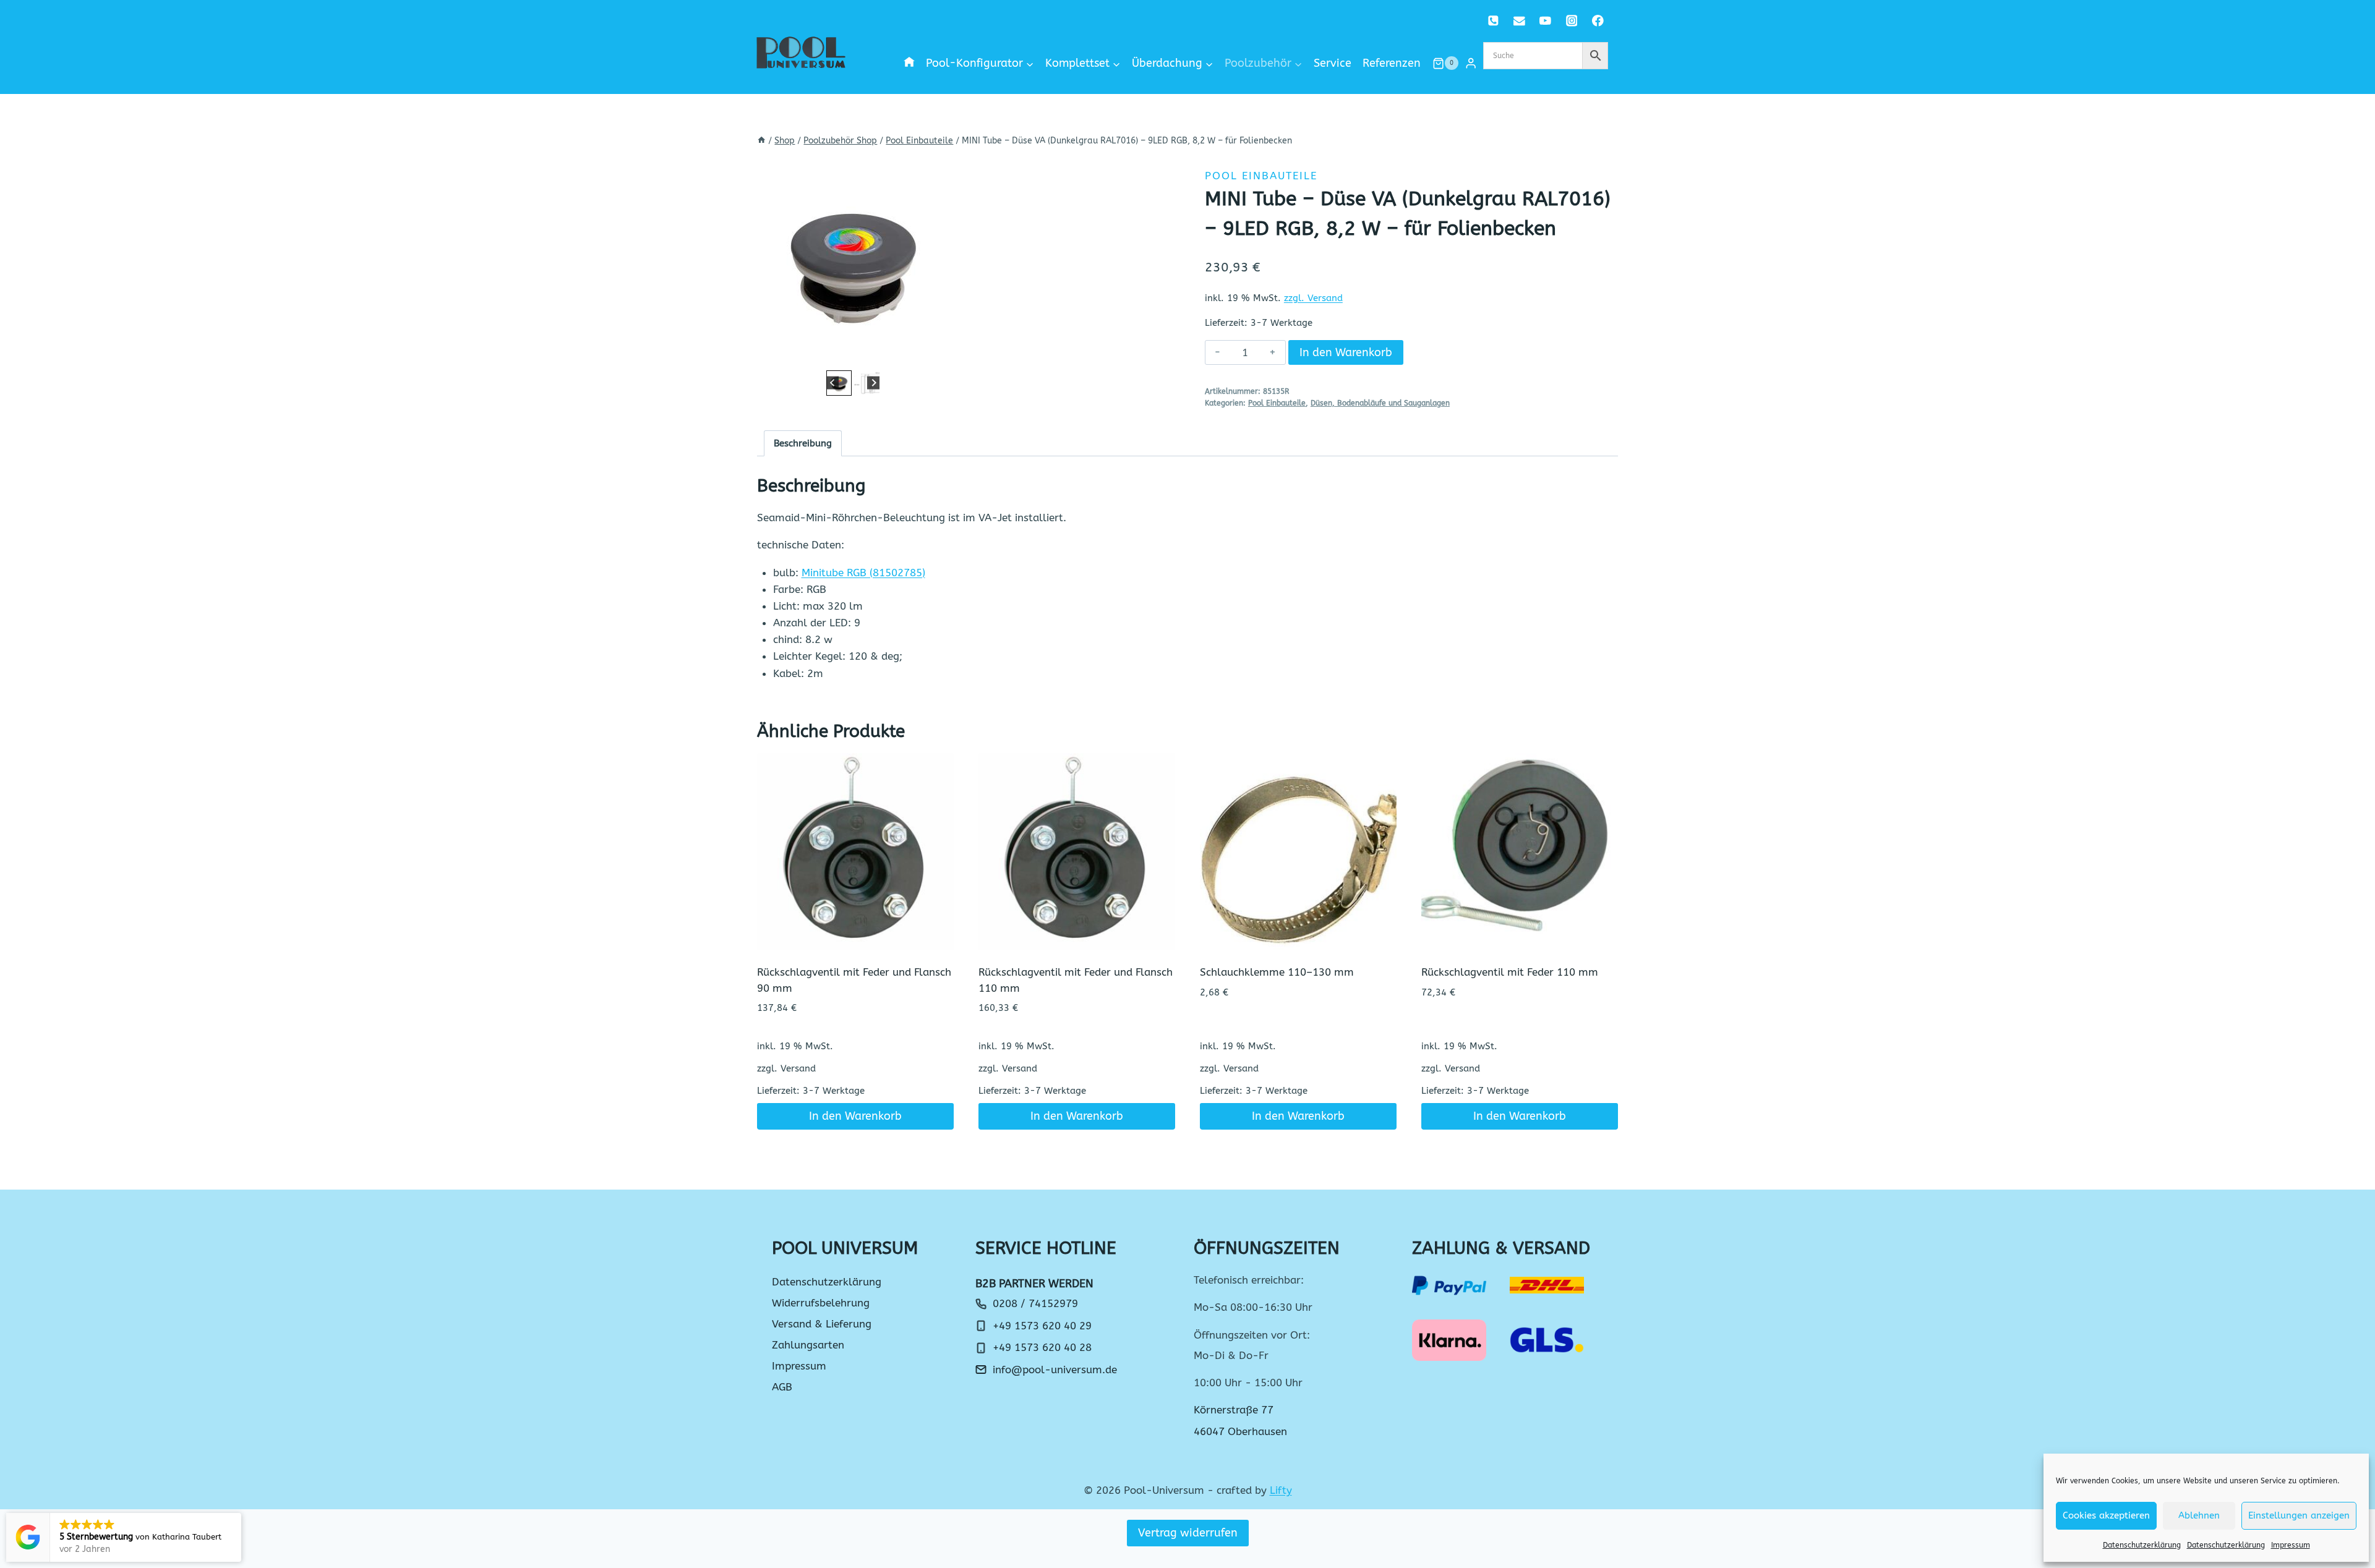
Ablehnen (2199, 1515)
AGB (782, 1387)
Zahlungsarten (808, 1345)
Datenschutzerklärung (2142, 1545)
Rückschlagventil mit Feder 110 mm (1510, 972)
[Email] (1519, 21)
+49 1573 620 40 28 (1042, 1347)
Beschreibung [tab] (803, 443)
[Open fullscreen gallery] (936, 355)
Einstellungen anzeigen (2299, 1515)
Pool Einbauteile (1261, 176)
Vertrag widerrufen (1188, 1533)
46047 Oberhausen (1240, 1431)
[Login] (1471, 63)
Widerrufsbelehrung (821, 1303)
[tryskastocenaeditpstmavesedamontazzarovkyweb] (853, 262)
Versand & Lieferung (822, 1324)
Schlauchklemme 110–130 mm (1277, 972)
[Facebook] (1598, 21)
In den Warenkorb (1346, 352)
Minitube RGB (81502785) (863, 573)
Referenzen (1392, 63)
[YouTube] (1545, 21)
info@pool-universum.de (1055, 1370)
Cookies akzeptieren (2106, 1515)
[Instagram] (1571, 21)
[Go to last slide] (833, 383)
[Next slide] (874, 383)
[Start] (761, 141)
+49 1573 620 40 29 (1042, 1326)
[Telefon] (1493, 21)
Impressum (2291, 1545)
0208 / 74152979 (1035, 1303)
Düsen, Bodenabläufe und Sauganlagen (1380, 403)
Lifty (1281, 1490)
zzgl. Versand (1313, 298)
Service (1333, 63)
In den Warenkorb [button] (855, 1116)
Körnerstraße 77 (1234, 1410)
